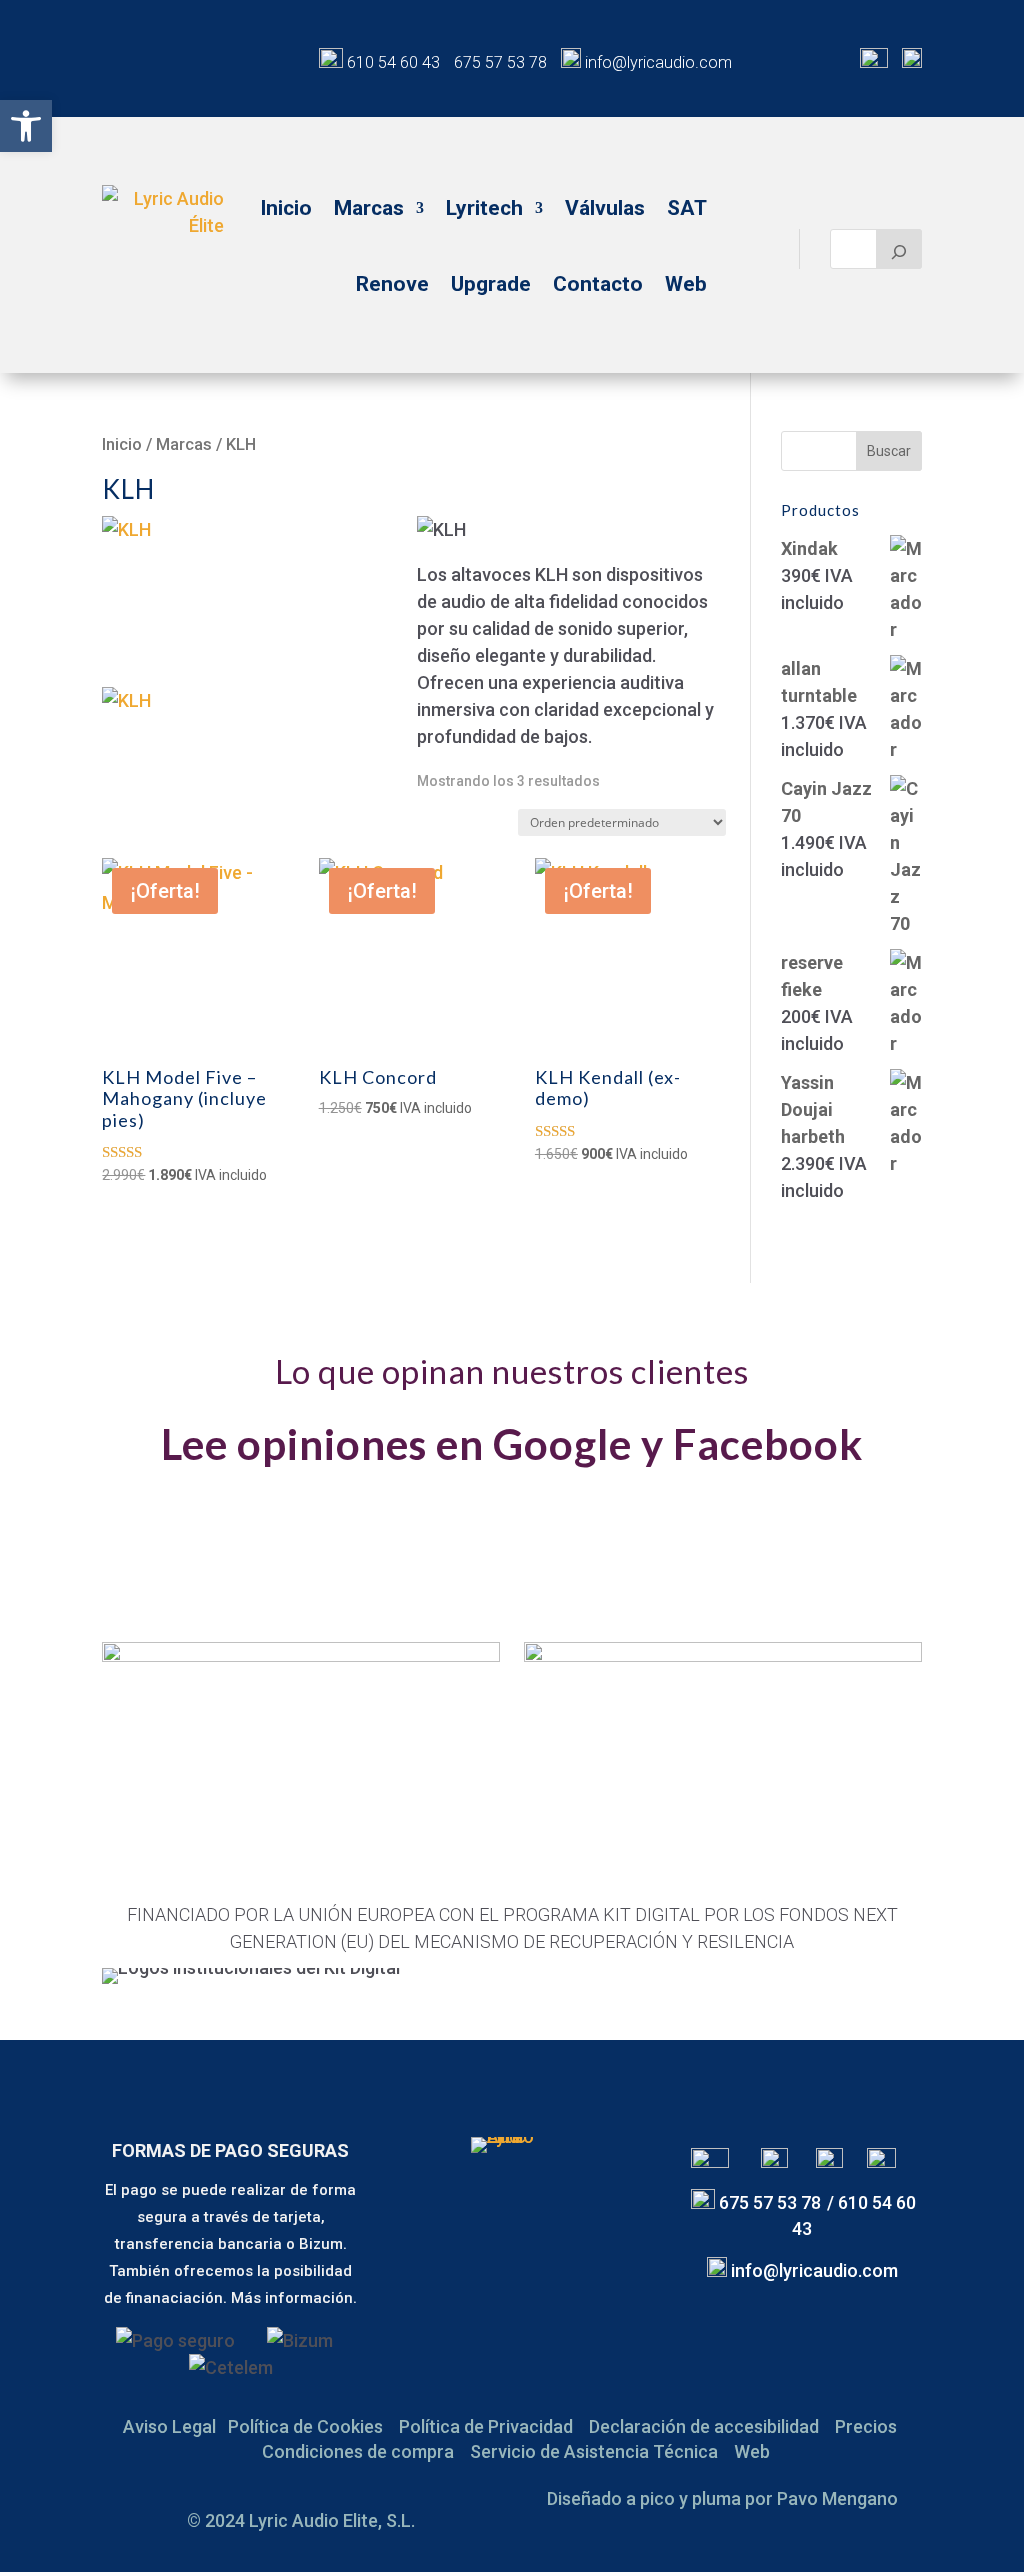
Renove (392, 284)
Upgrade (491, 284)
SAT (687, 208)
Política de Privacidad (486, 2426)
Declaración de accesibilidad (704, 2426)
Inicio (286, 208)
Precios (866, 2426)
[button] (26, 126)
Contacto (598, 284)
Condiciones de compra (358, 2451)
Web (686, 284)
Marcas (369, 208)
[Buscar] (899, 249)
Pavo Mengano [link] (837, 2498)
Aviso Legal (169, 2426)
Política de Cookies (305, 2426)
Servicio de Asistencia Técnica (594, 2451)
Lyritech (484, 208)
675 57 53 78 (500, 62)
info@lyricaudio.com (656, 62)
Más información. (294, 2298)
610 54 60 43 (393, 62)
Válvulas (605, 208)
